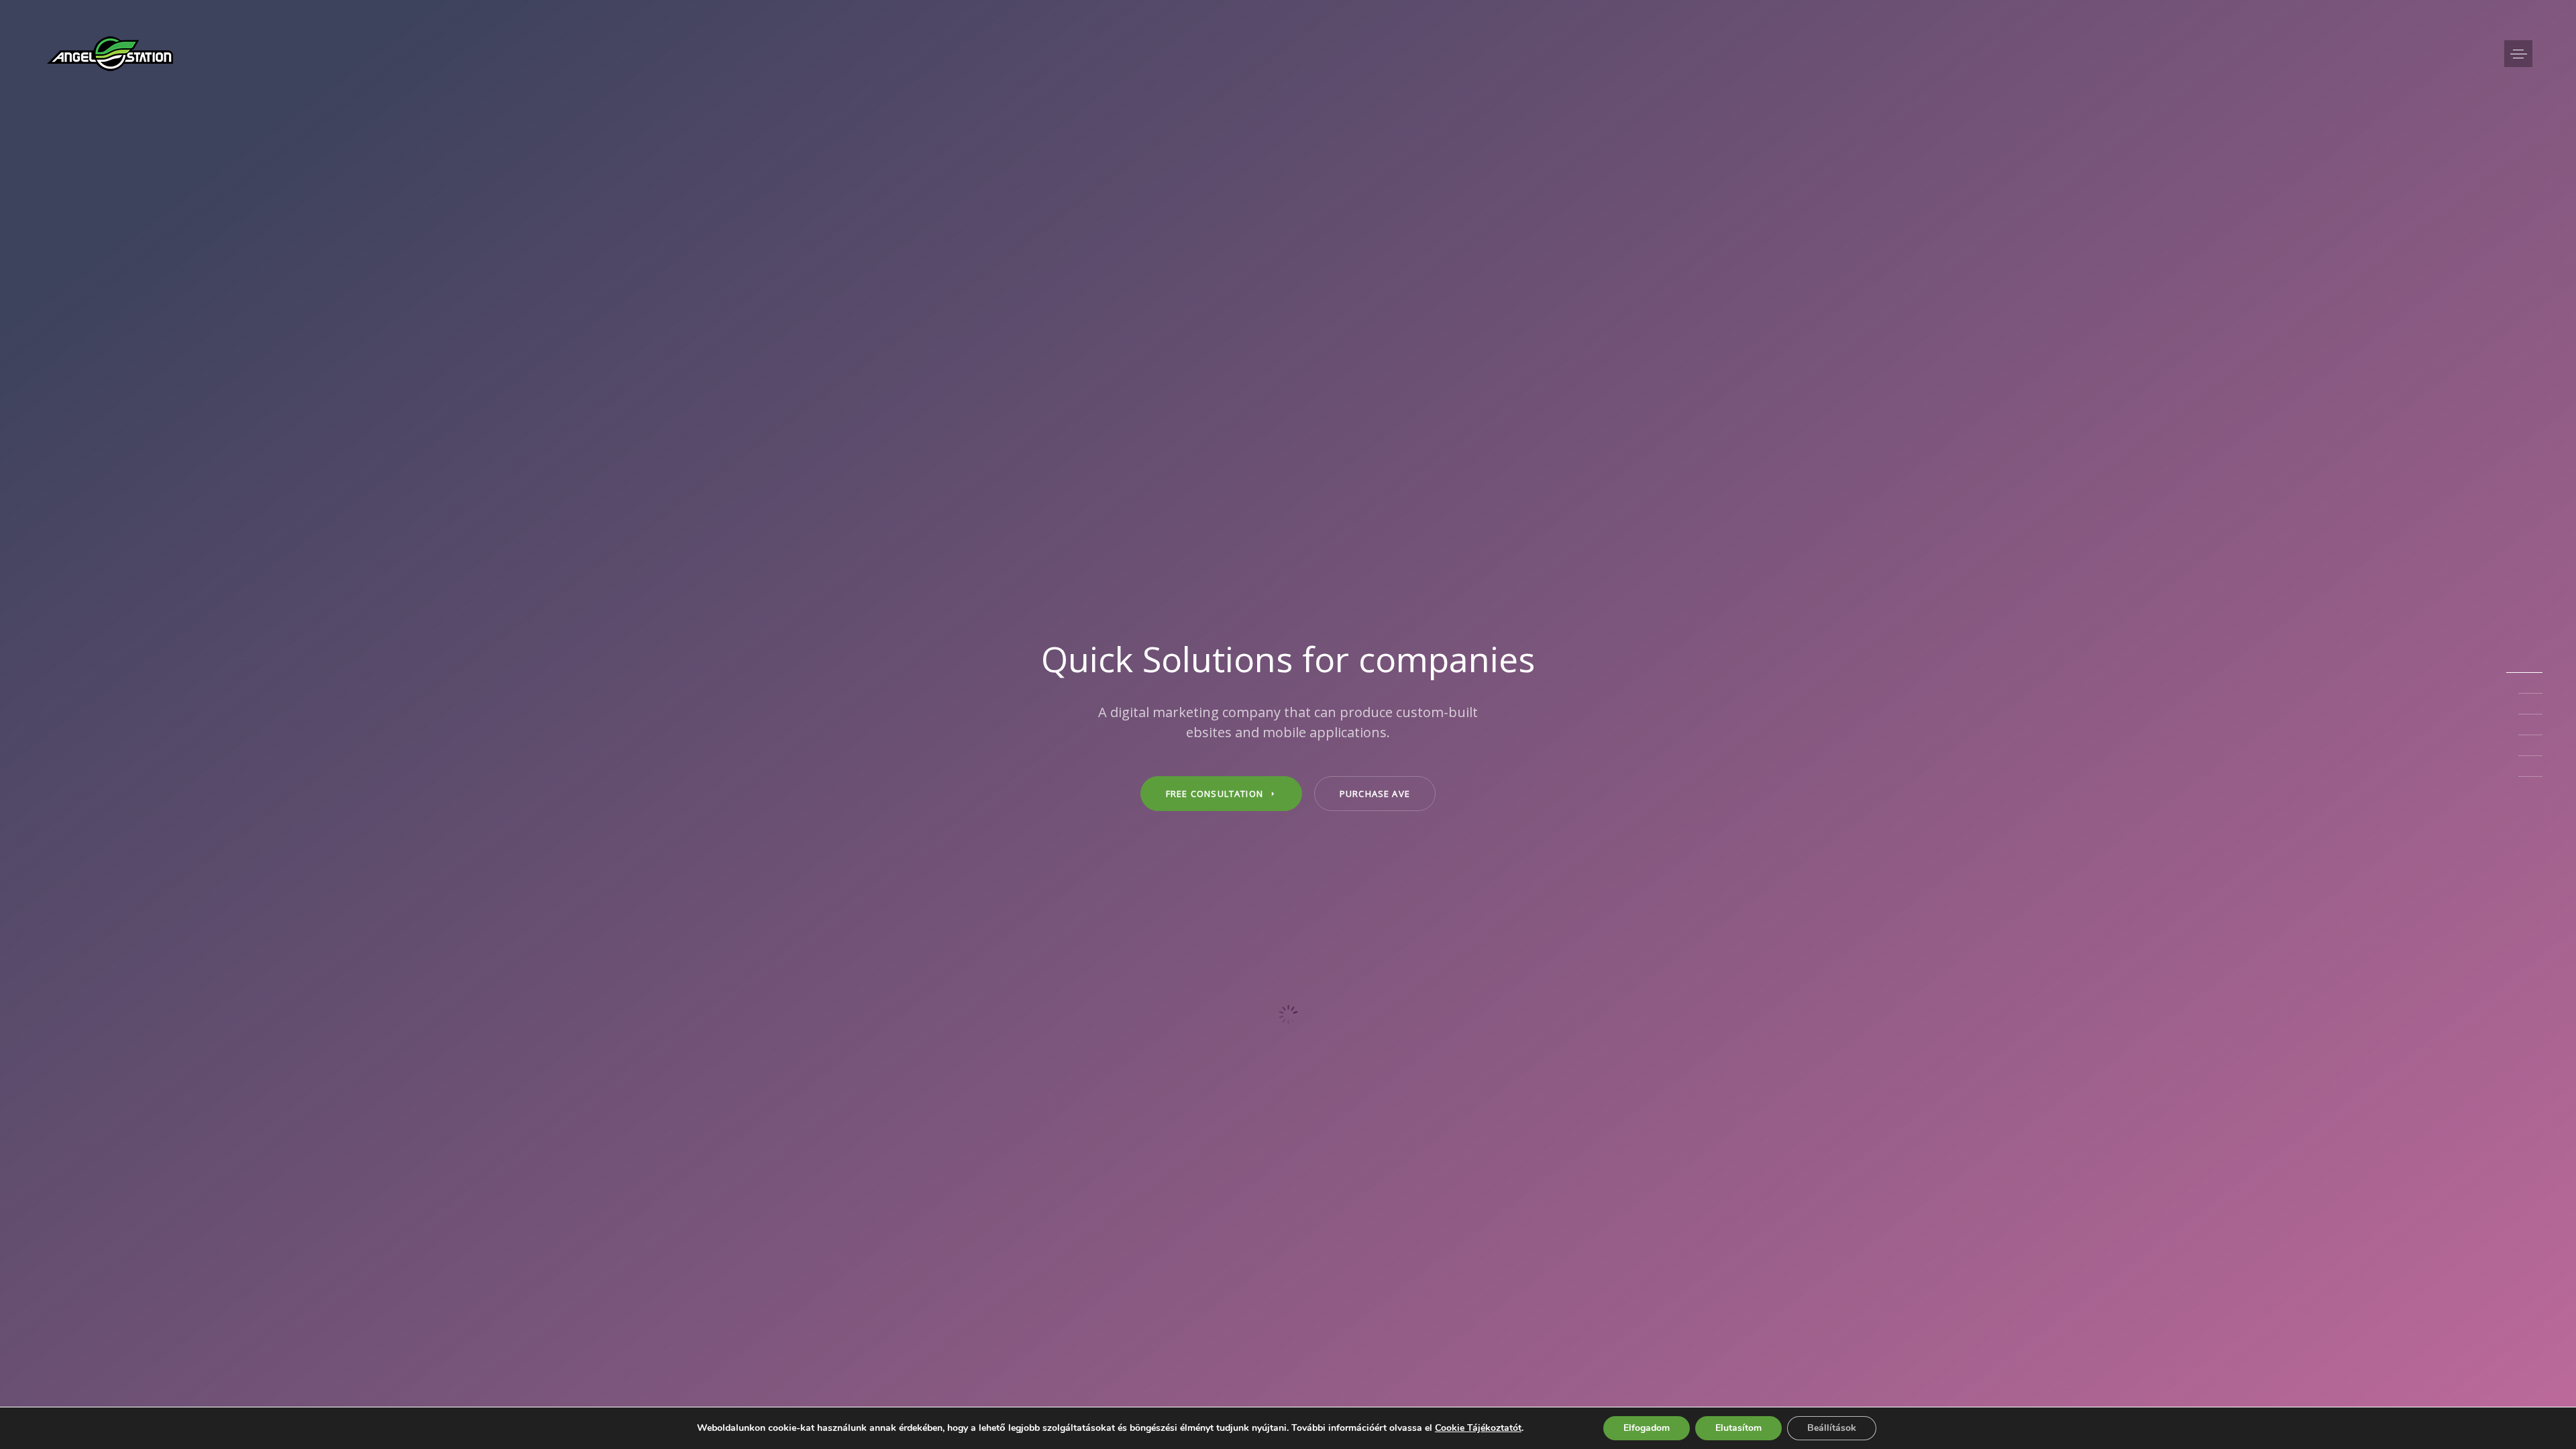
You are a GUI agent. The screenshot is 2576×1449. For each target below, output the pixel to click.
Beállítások (1832, 1428)
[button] (2518, 54)
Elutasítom (1738, 1428)
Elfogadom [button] (1647, 1428)
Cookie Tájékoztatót (1478, 1428)
